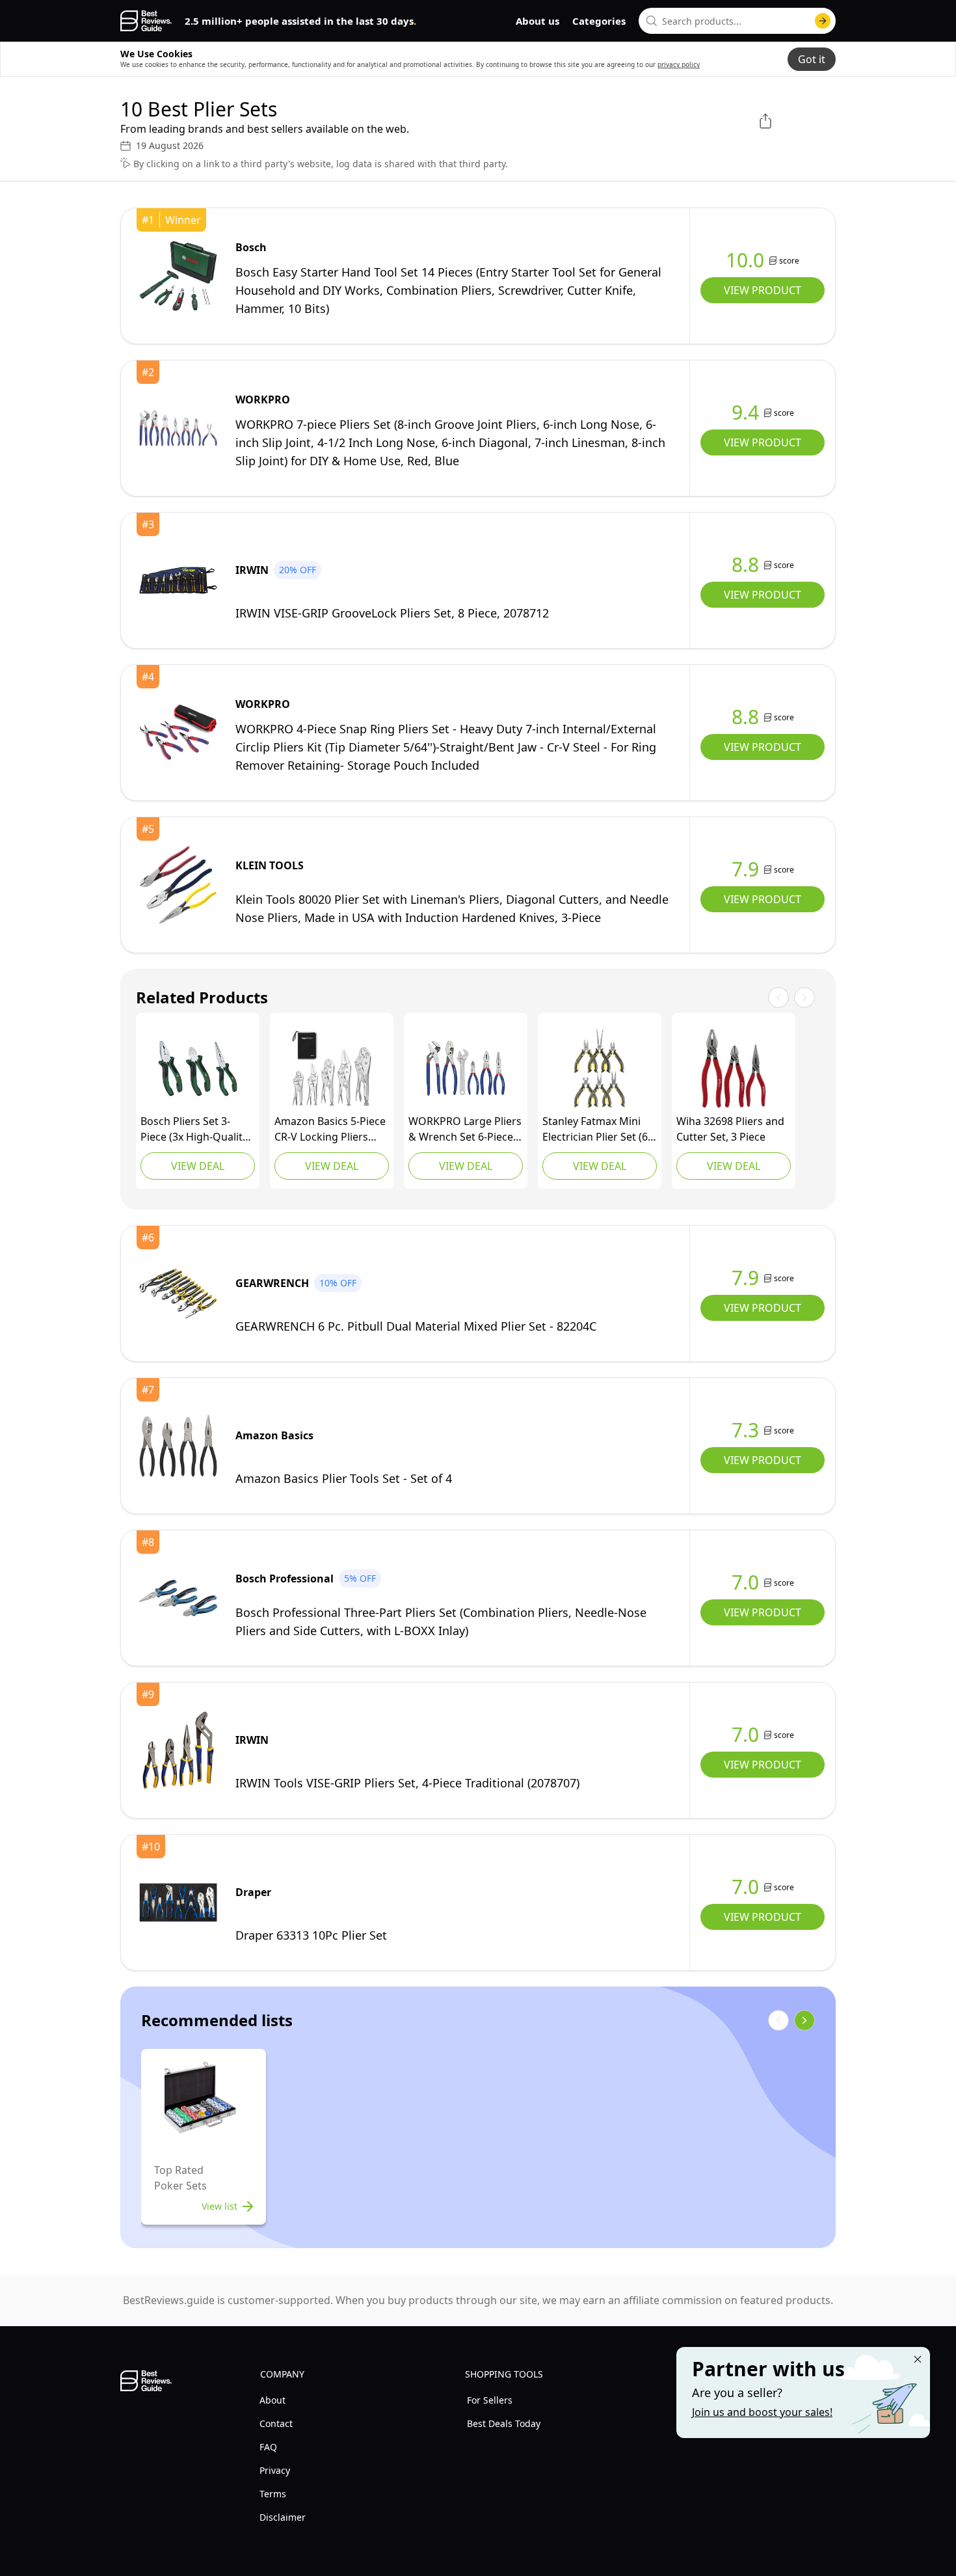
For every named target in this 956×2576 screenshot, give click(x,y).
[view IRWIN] (178, 580)
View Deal (198, 1166)
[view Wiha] (734, 1068)
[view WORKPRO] (178, 428)
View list (219, 2206)
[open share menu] (765, 121)
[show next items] (804, 2020)
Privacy (275, 2470)
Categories (599, 21)
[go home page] (146, 21)
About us (538, 21)
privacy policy (679, 64)
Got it (812, 59)
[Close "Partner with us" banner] (918, 2359)
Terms (273, 2494)
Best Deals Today (504, 2423)
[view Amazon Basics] (332, 1068)
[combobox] (737, 21)
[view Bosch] (178, 276)
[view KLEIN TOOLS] (178, 885)
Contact (276, 2423)
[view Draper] (178, 1903)
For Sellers (490, 2400)
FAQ (268, 2447)
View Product (763, 290)
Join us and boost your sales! (762, 2412)
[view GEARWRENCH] (178, 1294)
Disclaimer (283, 2517)
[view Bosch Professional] (178, 1598)
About (272, 2400)
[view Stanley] (600, 1068)
